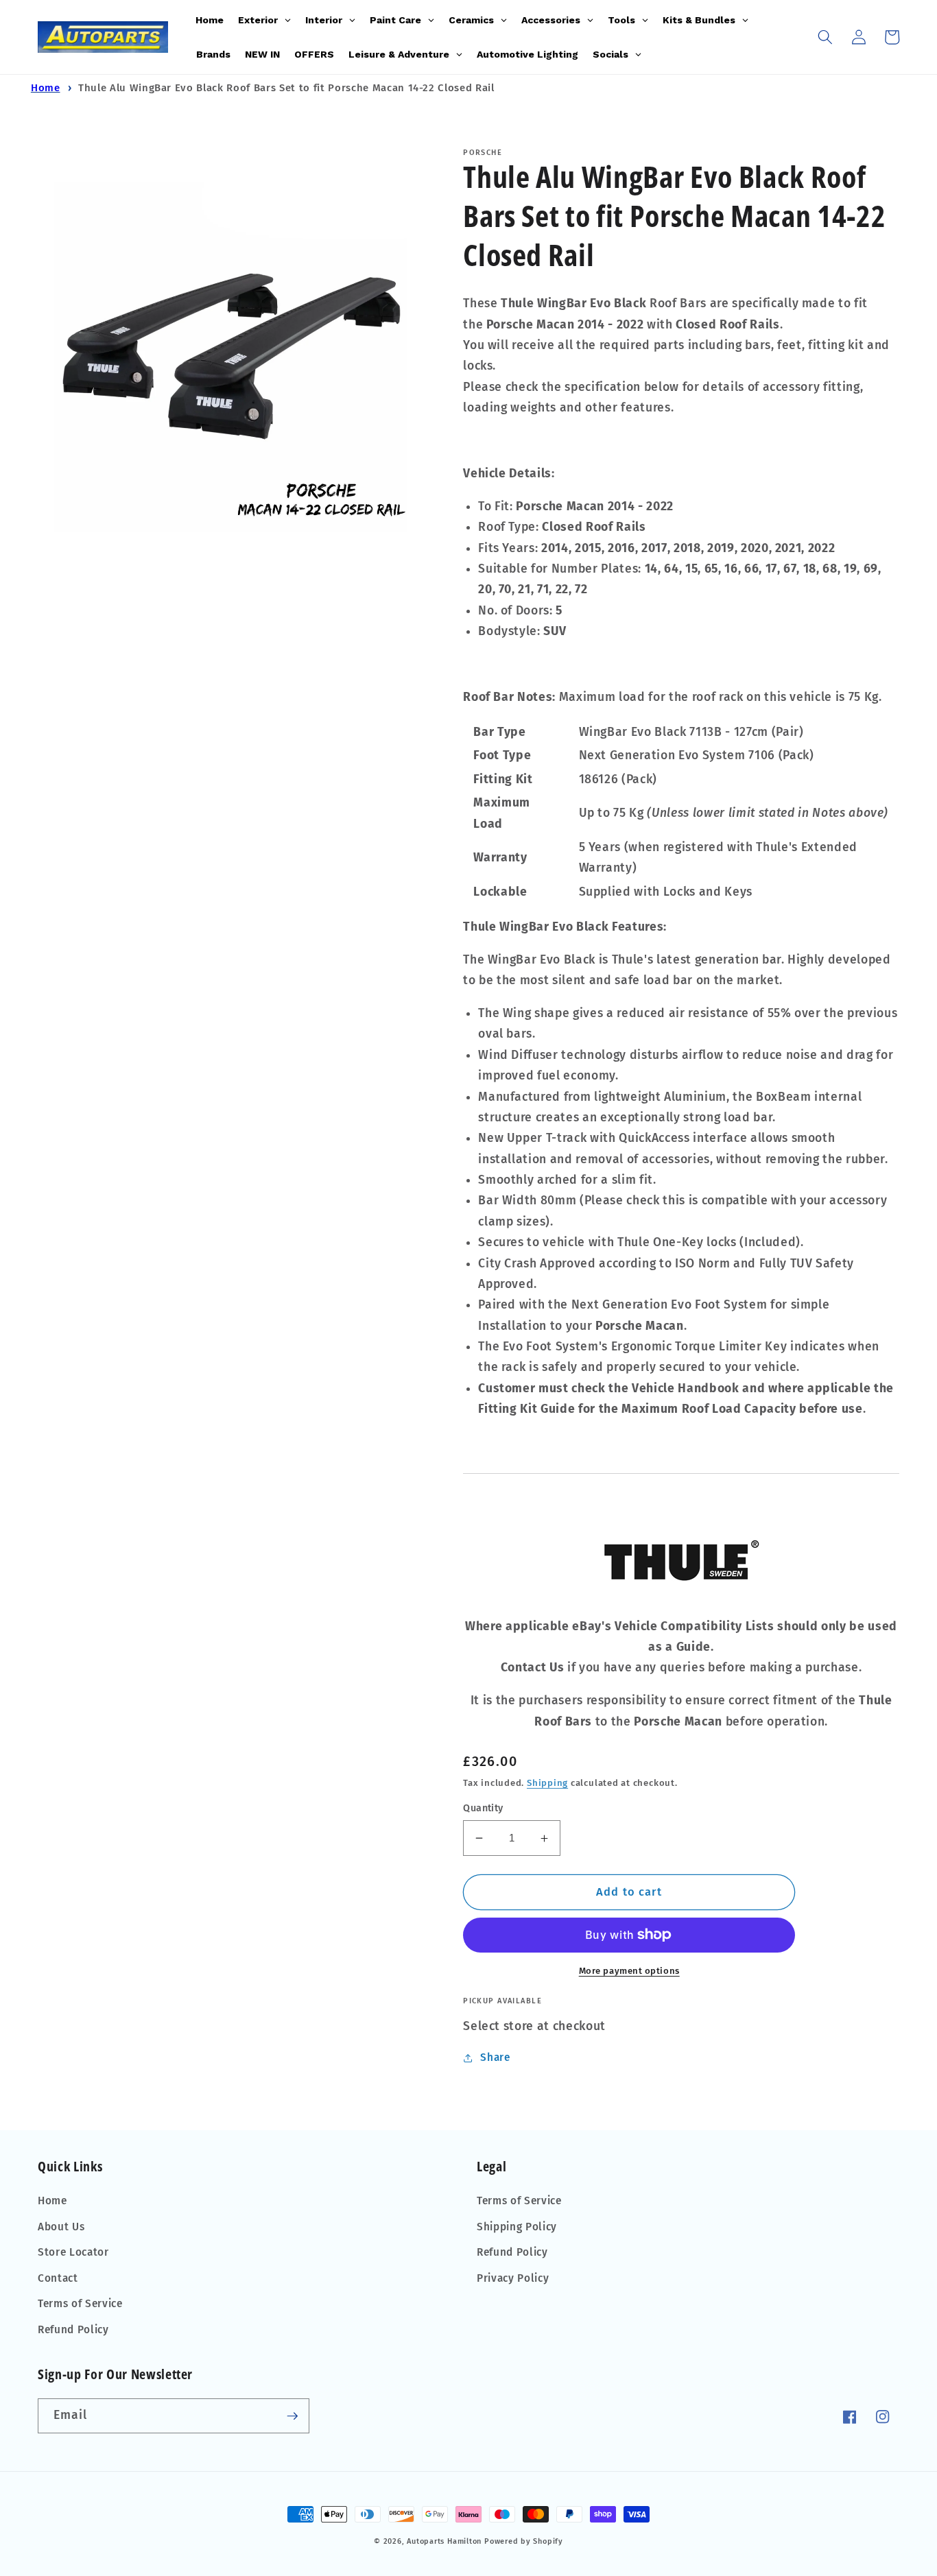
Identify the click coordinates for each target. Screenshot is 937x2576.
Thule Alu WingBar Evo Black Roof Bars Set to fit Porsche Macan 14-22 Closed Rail (286, 88)
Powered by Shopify (524, 2541)
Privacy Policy (513, 2278)
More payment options (629, 1971)
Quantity (483, 1808)
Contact (58, 2278)
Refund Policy (73, 2330)
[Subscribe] (292, 2416)
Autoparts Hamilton (444, 2541)
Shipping (547, 1783)
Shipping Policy (517, 2227)
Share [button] (495, 2058)
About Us (61, 2227)
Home (46, 88)
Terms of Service (80, 2304)
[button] (825, 37)
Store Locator (73, 2252)
